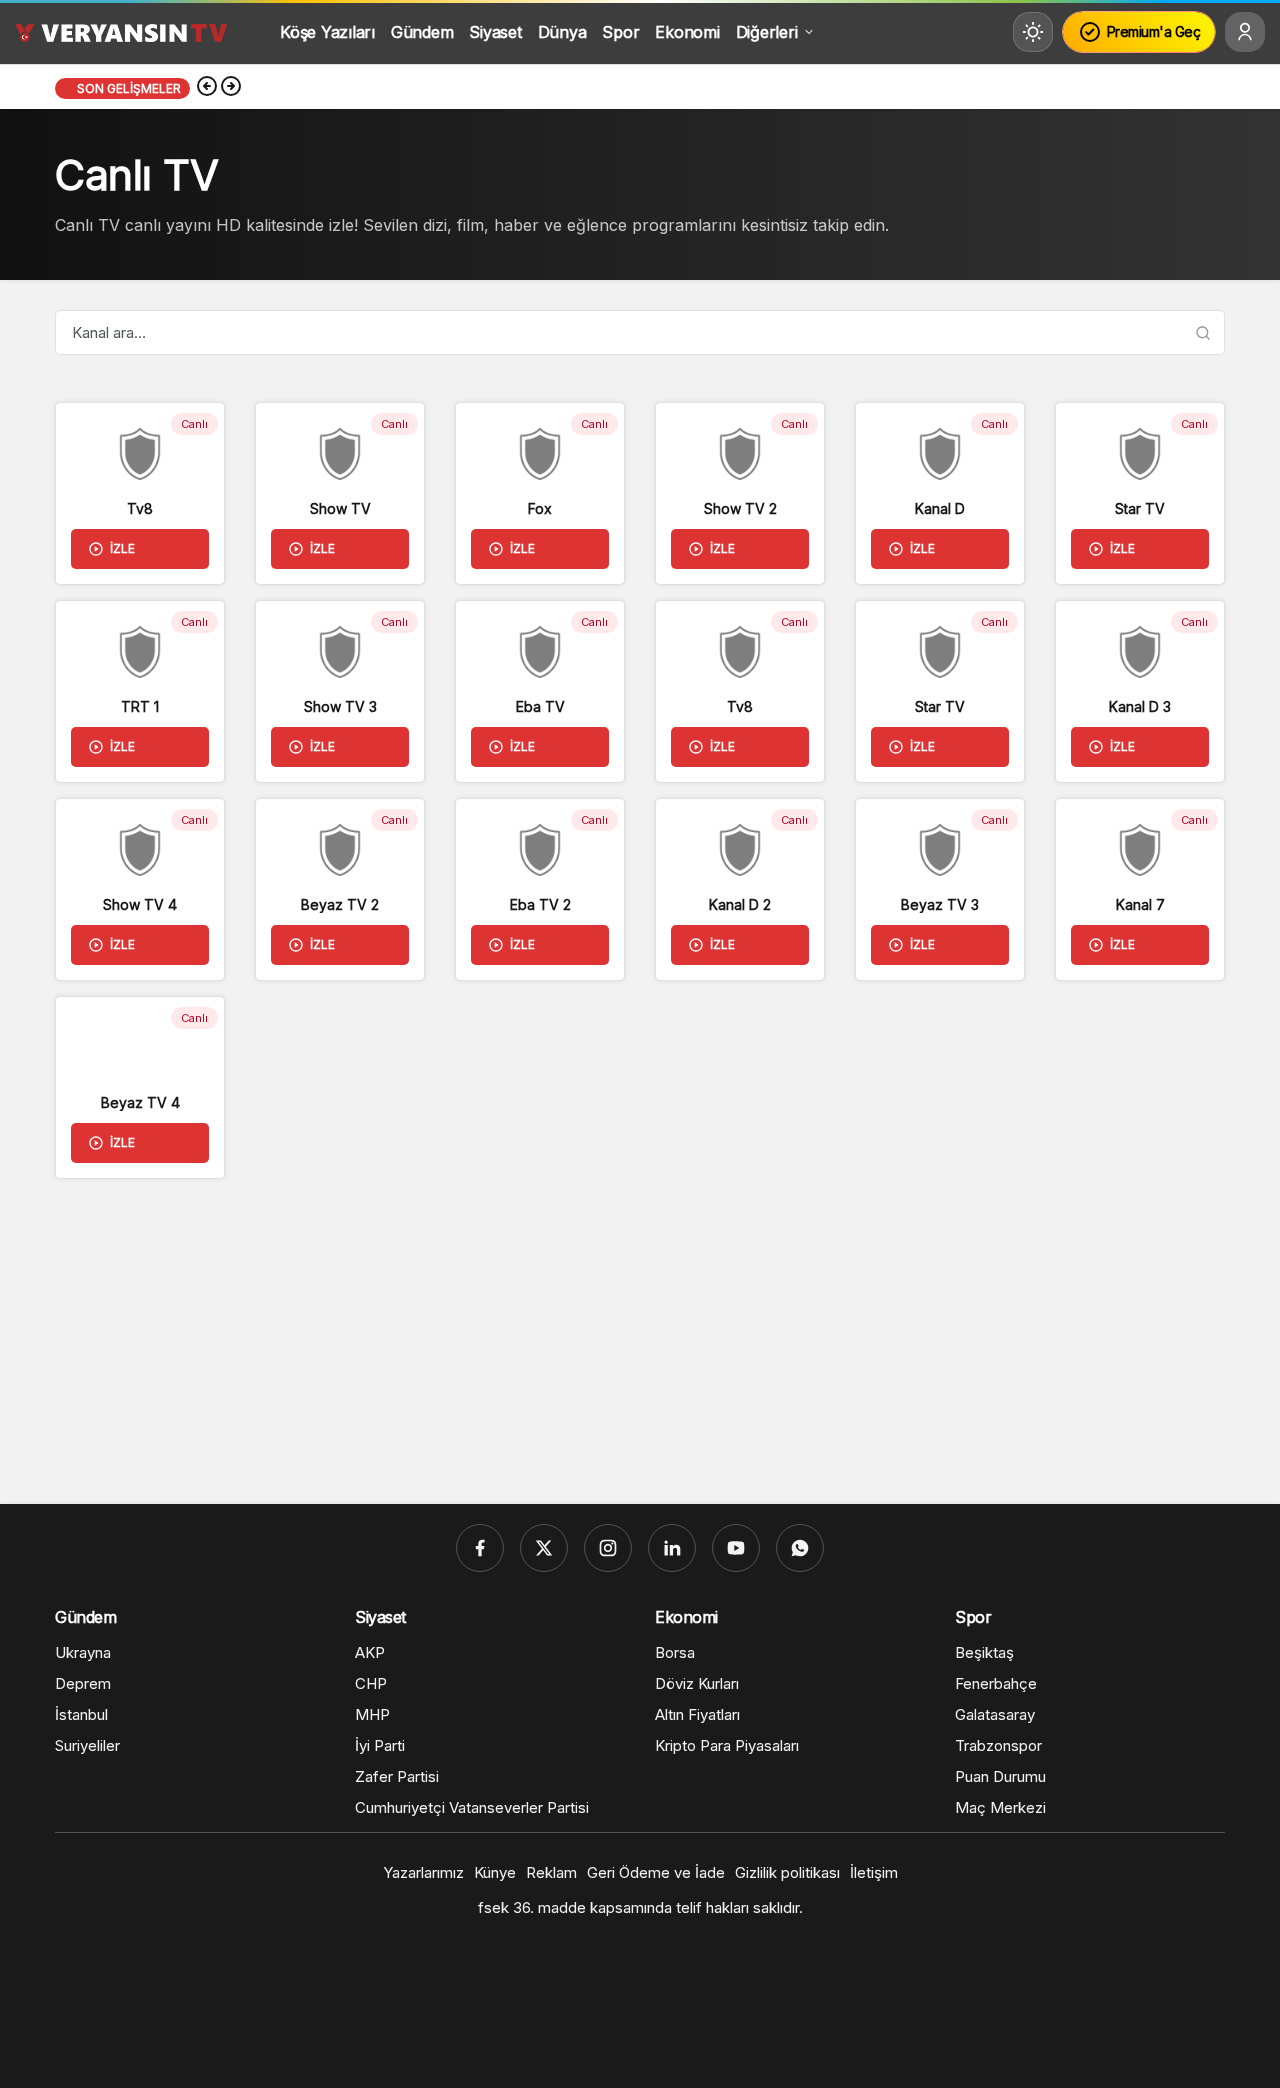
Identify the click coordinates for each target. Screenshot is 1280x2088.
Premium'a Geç (1154, 31)
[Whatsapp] (800, 1548)
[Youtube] (736, 1548)
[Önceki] (207, 88)
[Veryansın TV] (121, 32)
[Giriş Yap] (1245, 32)
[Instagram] (608, 1548)
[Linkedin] (672, 1548)
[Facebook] (480, 1548)
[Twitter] (544, 1548)
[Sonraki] (231, 88)
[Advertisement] (640, 1334)
